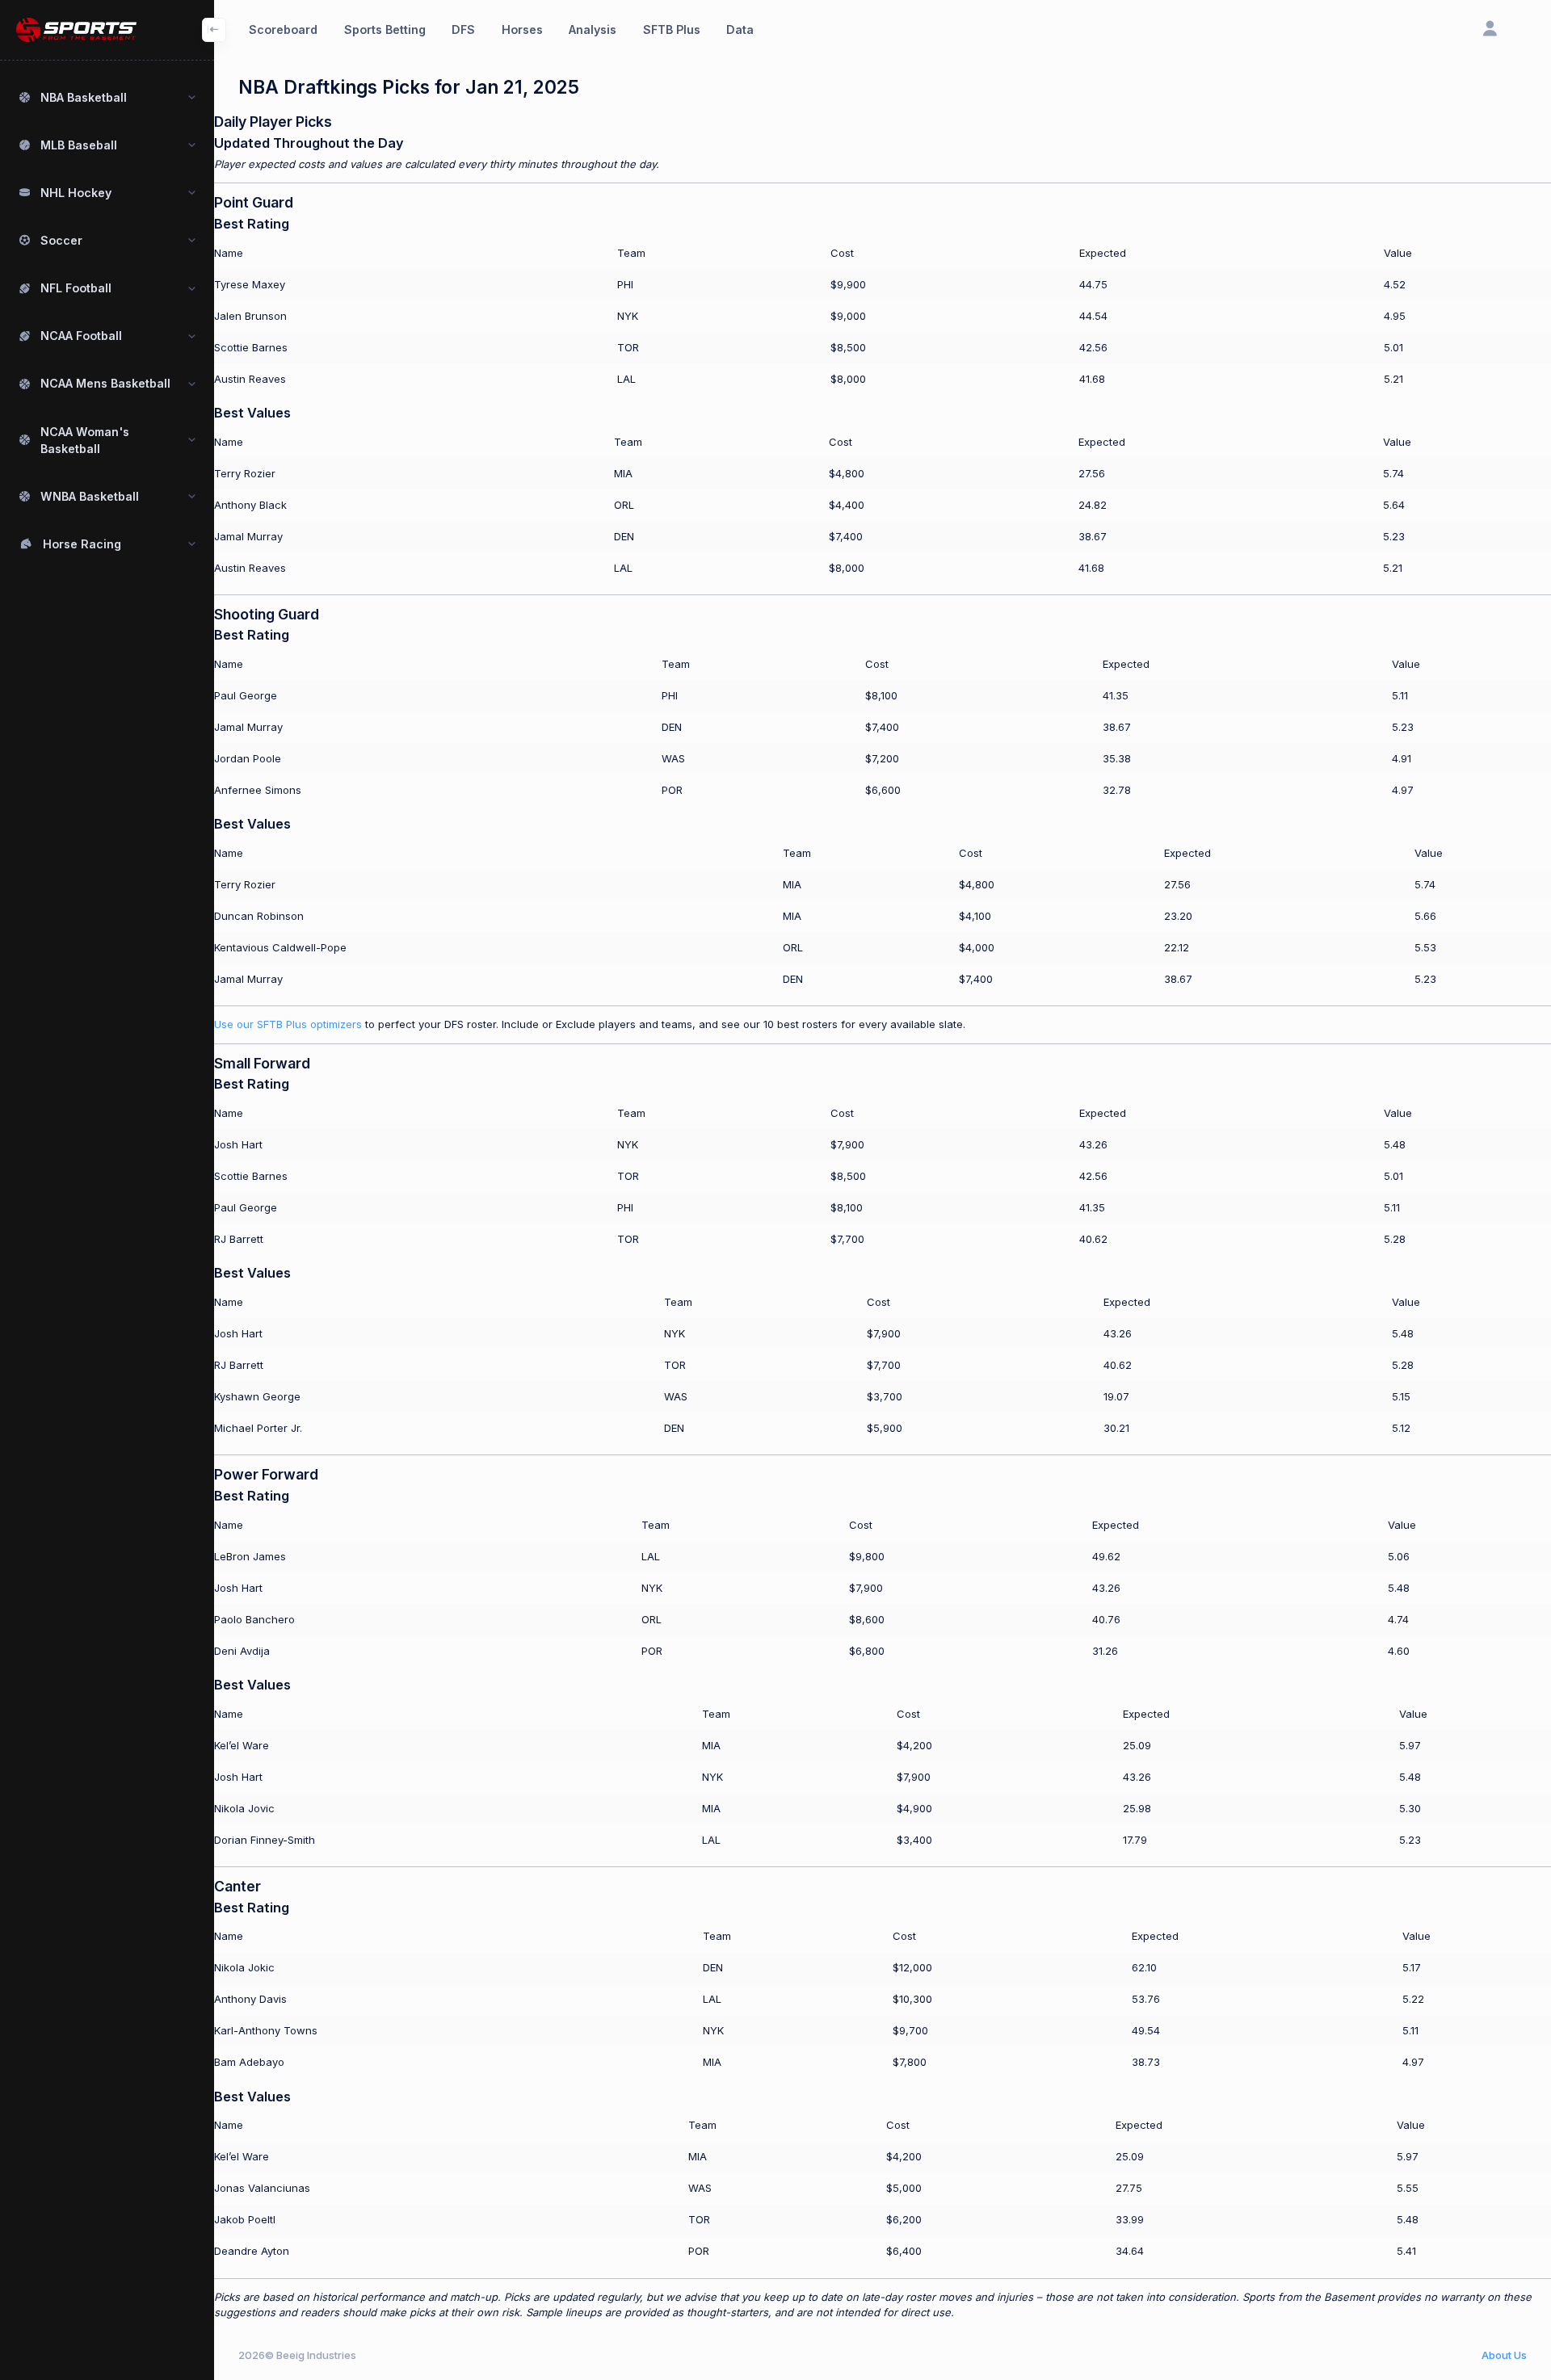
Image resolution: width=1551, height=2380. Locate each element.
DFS (463, 29)
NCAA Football (81, 336)
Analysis (593, 29)
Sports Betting (385, 29)
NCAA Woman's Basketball (85, 440)
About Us (1504, 2355)
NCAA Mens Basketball (105, 383)
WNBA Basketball (90, 496)
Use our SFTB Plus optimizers (288, 1024)
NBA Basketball (84, 97)
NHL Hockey (76, 193)
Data (740, 29)
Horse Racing (82, 544)
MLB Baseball (79, 145)
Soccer (61, 240)
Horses (522, 29)
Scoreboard (283, 29)
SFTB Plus (672, 29)
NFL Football (76, 288)
